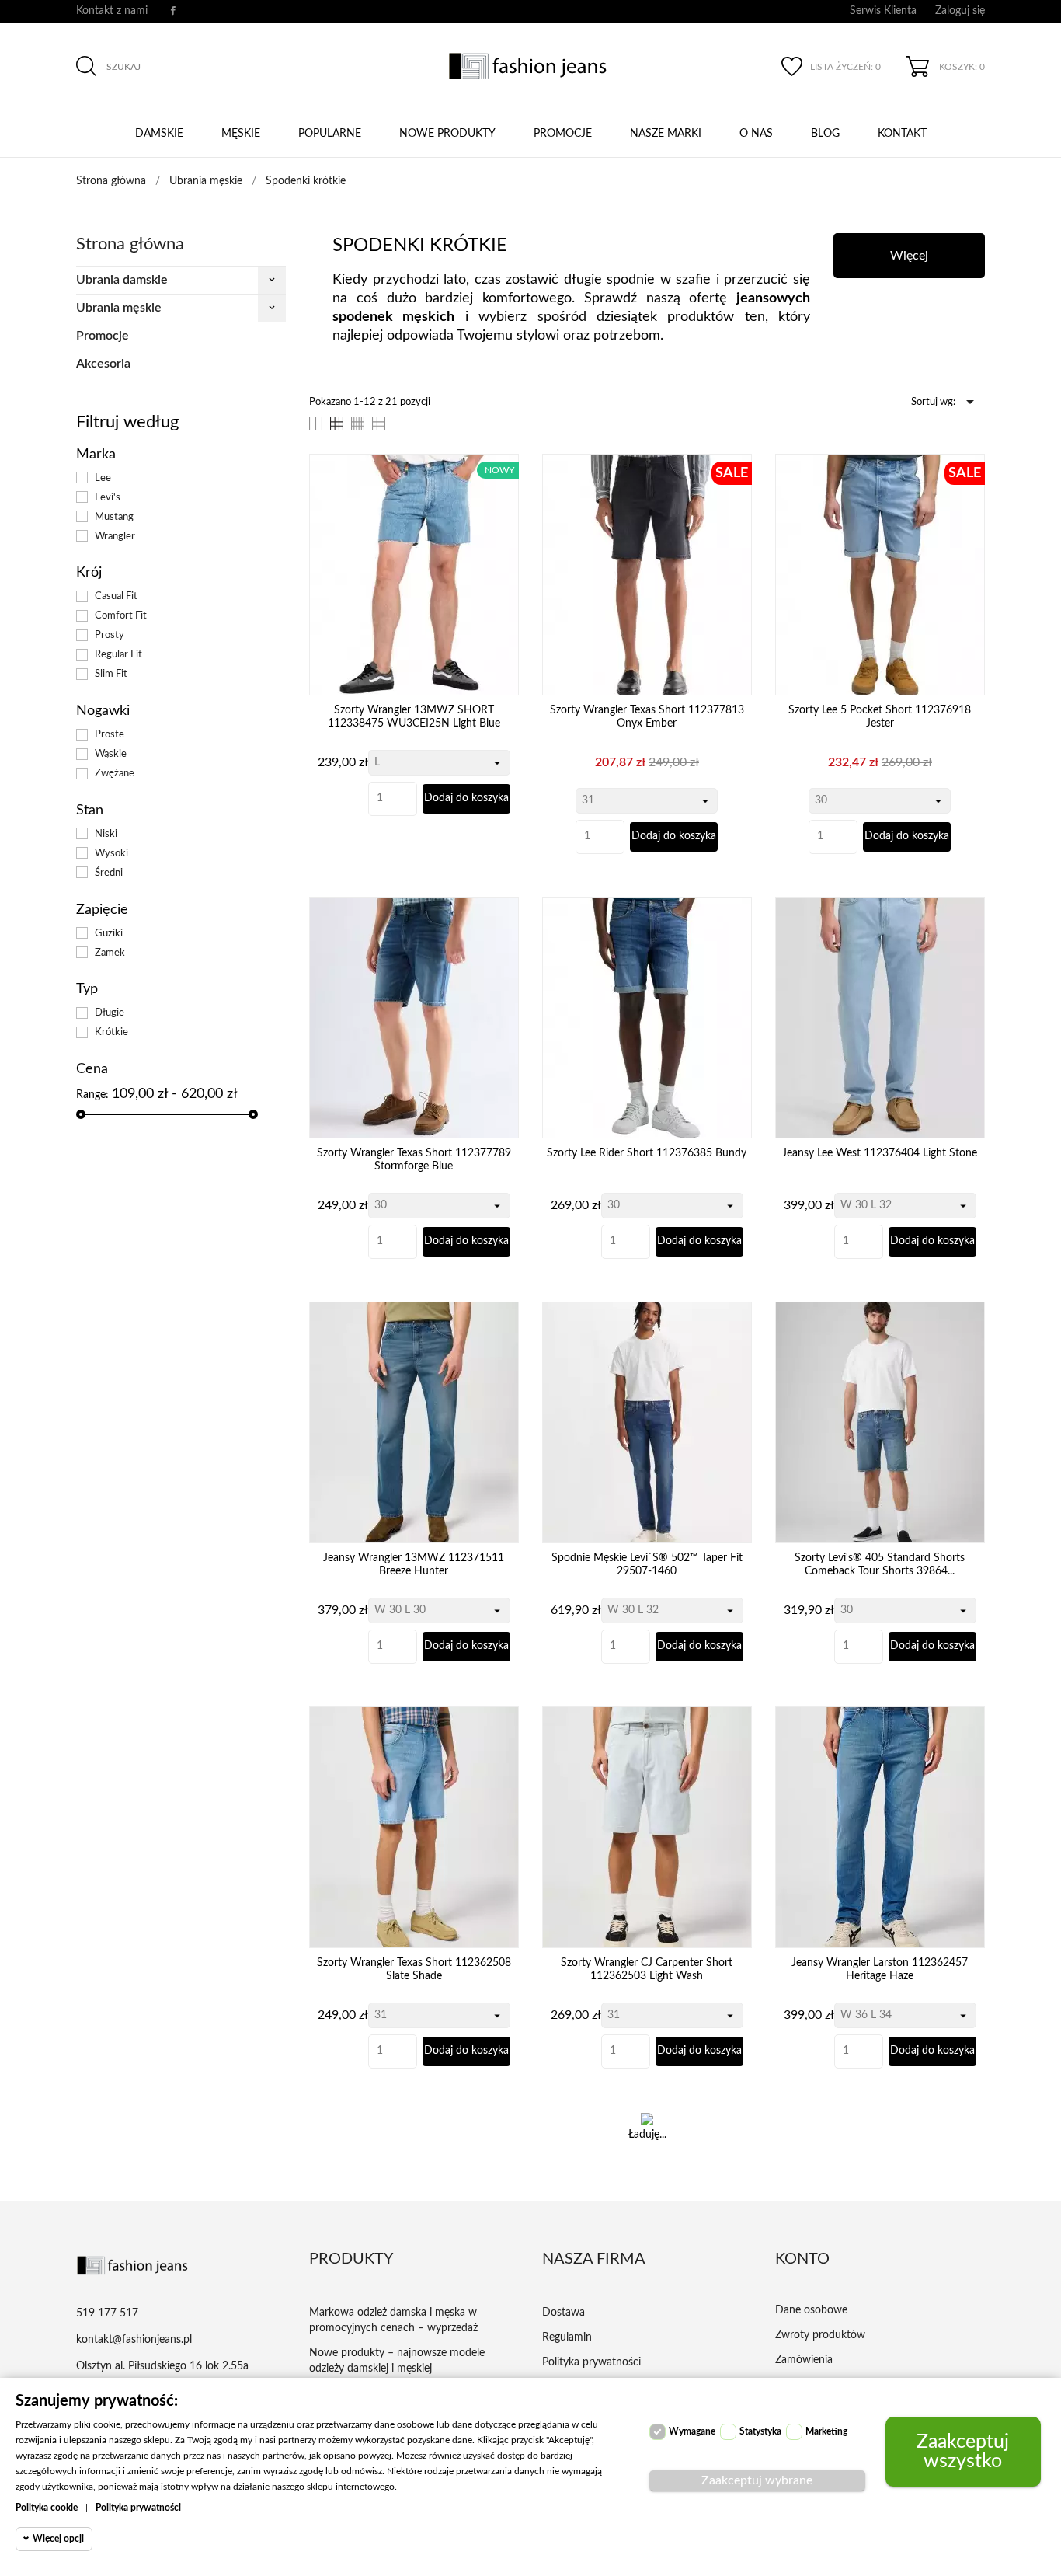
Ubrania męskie (119, 308)
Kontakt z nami (112, 11)
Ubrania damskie (122, 280)
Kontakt (902, 134)
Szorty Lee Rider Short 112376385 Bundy (647, 1153)
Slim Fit (111, 674)
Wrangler (115, 536)
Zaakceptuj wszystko (963, 2452)
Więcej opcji (58, 2539)
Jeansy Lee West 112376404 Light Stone (880, 1153)
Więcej (909, 256)
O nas (756, 134)
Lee (103, 478)
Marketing (826, 2431)
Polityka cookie (47, 2508)
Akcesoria (103, 364)
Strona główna (130, 244)
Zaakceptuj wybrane (757, 2480)
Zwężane (115, 773)
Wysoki (111, 853)
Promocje (563, 134)
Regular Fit (118, 654)
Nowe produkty (447, 134)
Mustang (114, 517)
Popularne (330, 134)
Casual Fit (116, 596)
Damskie (159, 134)
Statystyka (760, 2431)
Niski (106, 834)
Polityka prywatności (138, 2508)
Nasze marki (666, 134)
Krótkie (111, 1032)
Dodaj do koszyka (466, 798)
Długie (110, 1013)
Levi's (108, 497)
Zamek (110, 953)
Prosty (110, 635)
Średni (109, 873)
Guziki (109, 933)
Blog (825, 134)
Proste (110, 734)
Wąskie (111, 754)
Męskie (241, 134)
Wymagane (692, 2431)
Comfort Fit (121, 615)
